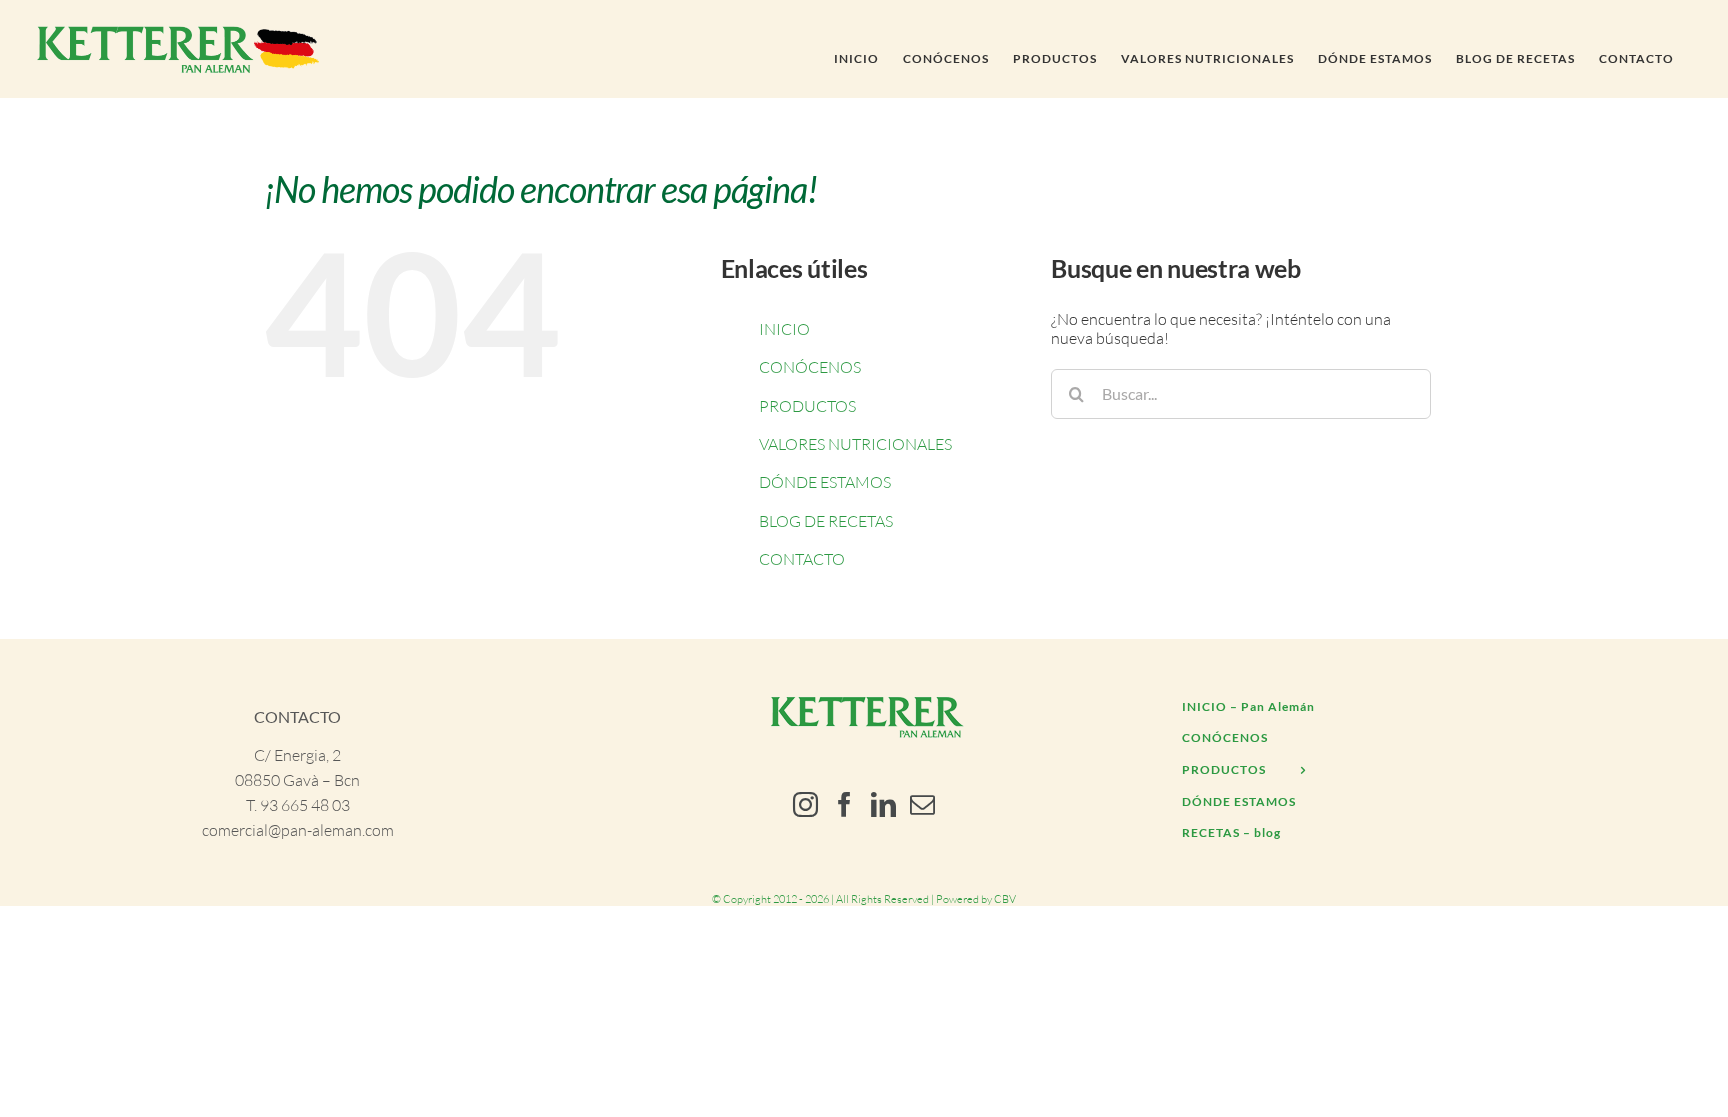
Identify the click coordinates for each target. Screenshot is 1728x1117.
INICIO (784, 329)
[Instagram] (805, 804)
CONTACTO (802, 559)
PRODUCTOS (807, 406)
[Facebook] (844, 804)
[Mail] (922, 804)
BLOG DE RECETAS (826, 521)
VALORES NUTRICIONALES (855, 444)
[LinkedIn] (883, 804)
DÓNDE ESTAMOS (825, 482)
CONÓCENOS (810, 367)
